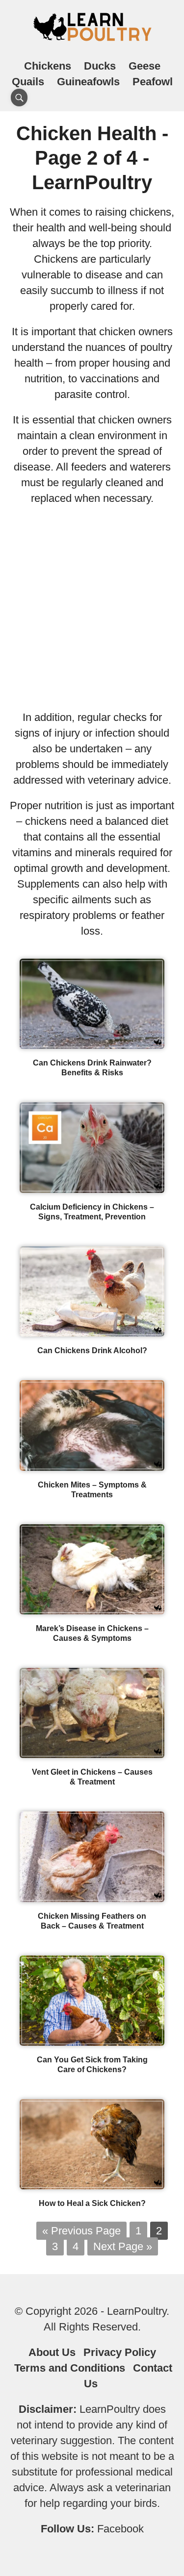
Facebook (120, 2529)
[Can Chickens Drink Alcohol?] (92, 1333)
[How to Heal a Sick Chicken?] (92, 2186)
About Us (52, 2352)
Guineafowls (88, 82)
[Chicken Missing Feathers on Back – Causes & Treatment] (92, 1898)
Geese (145, 66)
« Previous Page (81, 2231)
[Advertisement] (92, 608)
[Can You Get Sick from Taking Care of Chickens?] (92, 2042)
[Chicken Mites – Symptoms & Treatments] (92, 1467)
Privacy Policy (120, 2352)
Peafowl (153, 82)
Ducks (100, 66)
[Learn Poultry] (92, 40)
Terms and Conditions (70, 2368)
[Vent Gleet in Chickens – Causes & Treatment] (92, 1754)
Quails (28, 82)
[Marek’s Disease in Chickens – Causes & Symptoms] (92, 1611)
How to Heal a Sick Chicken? (92, 2203)
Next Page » (123, 2246)
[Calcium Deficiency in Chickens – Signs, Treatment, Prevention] (92, 1189)
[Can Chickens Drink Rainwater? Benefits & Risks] (92, 1045)
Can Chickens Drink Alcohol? (92, 1350)
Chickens (48, 66)
